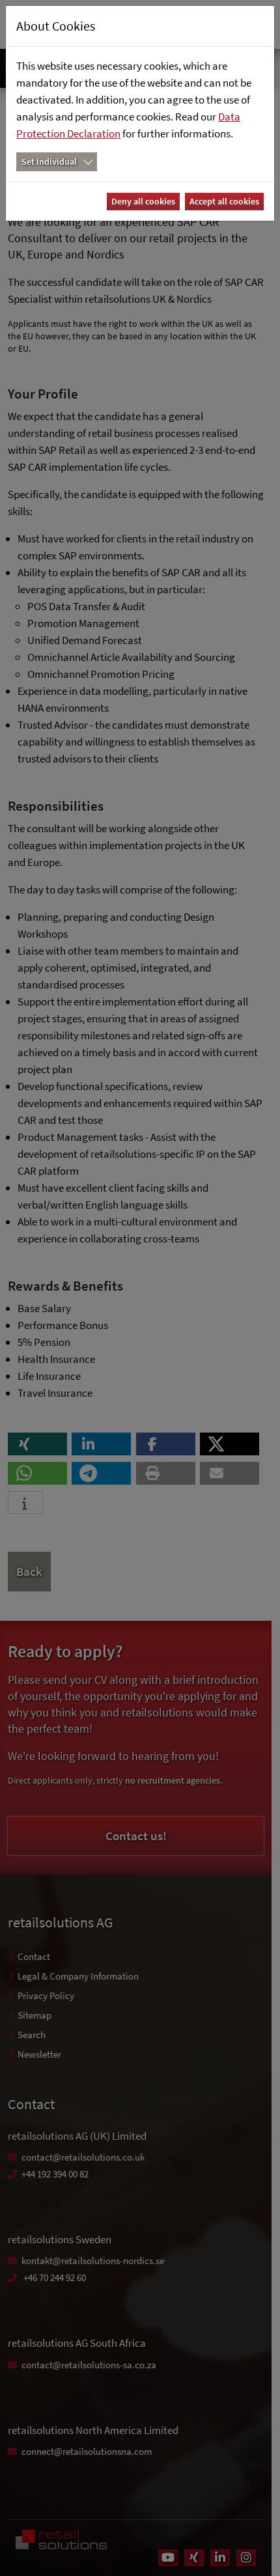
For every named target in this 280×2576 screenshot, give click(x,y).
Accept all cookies (224, 201)
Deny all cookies (143, 201)
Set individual (49, 161)
